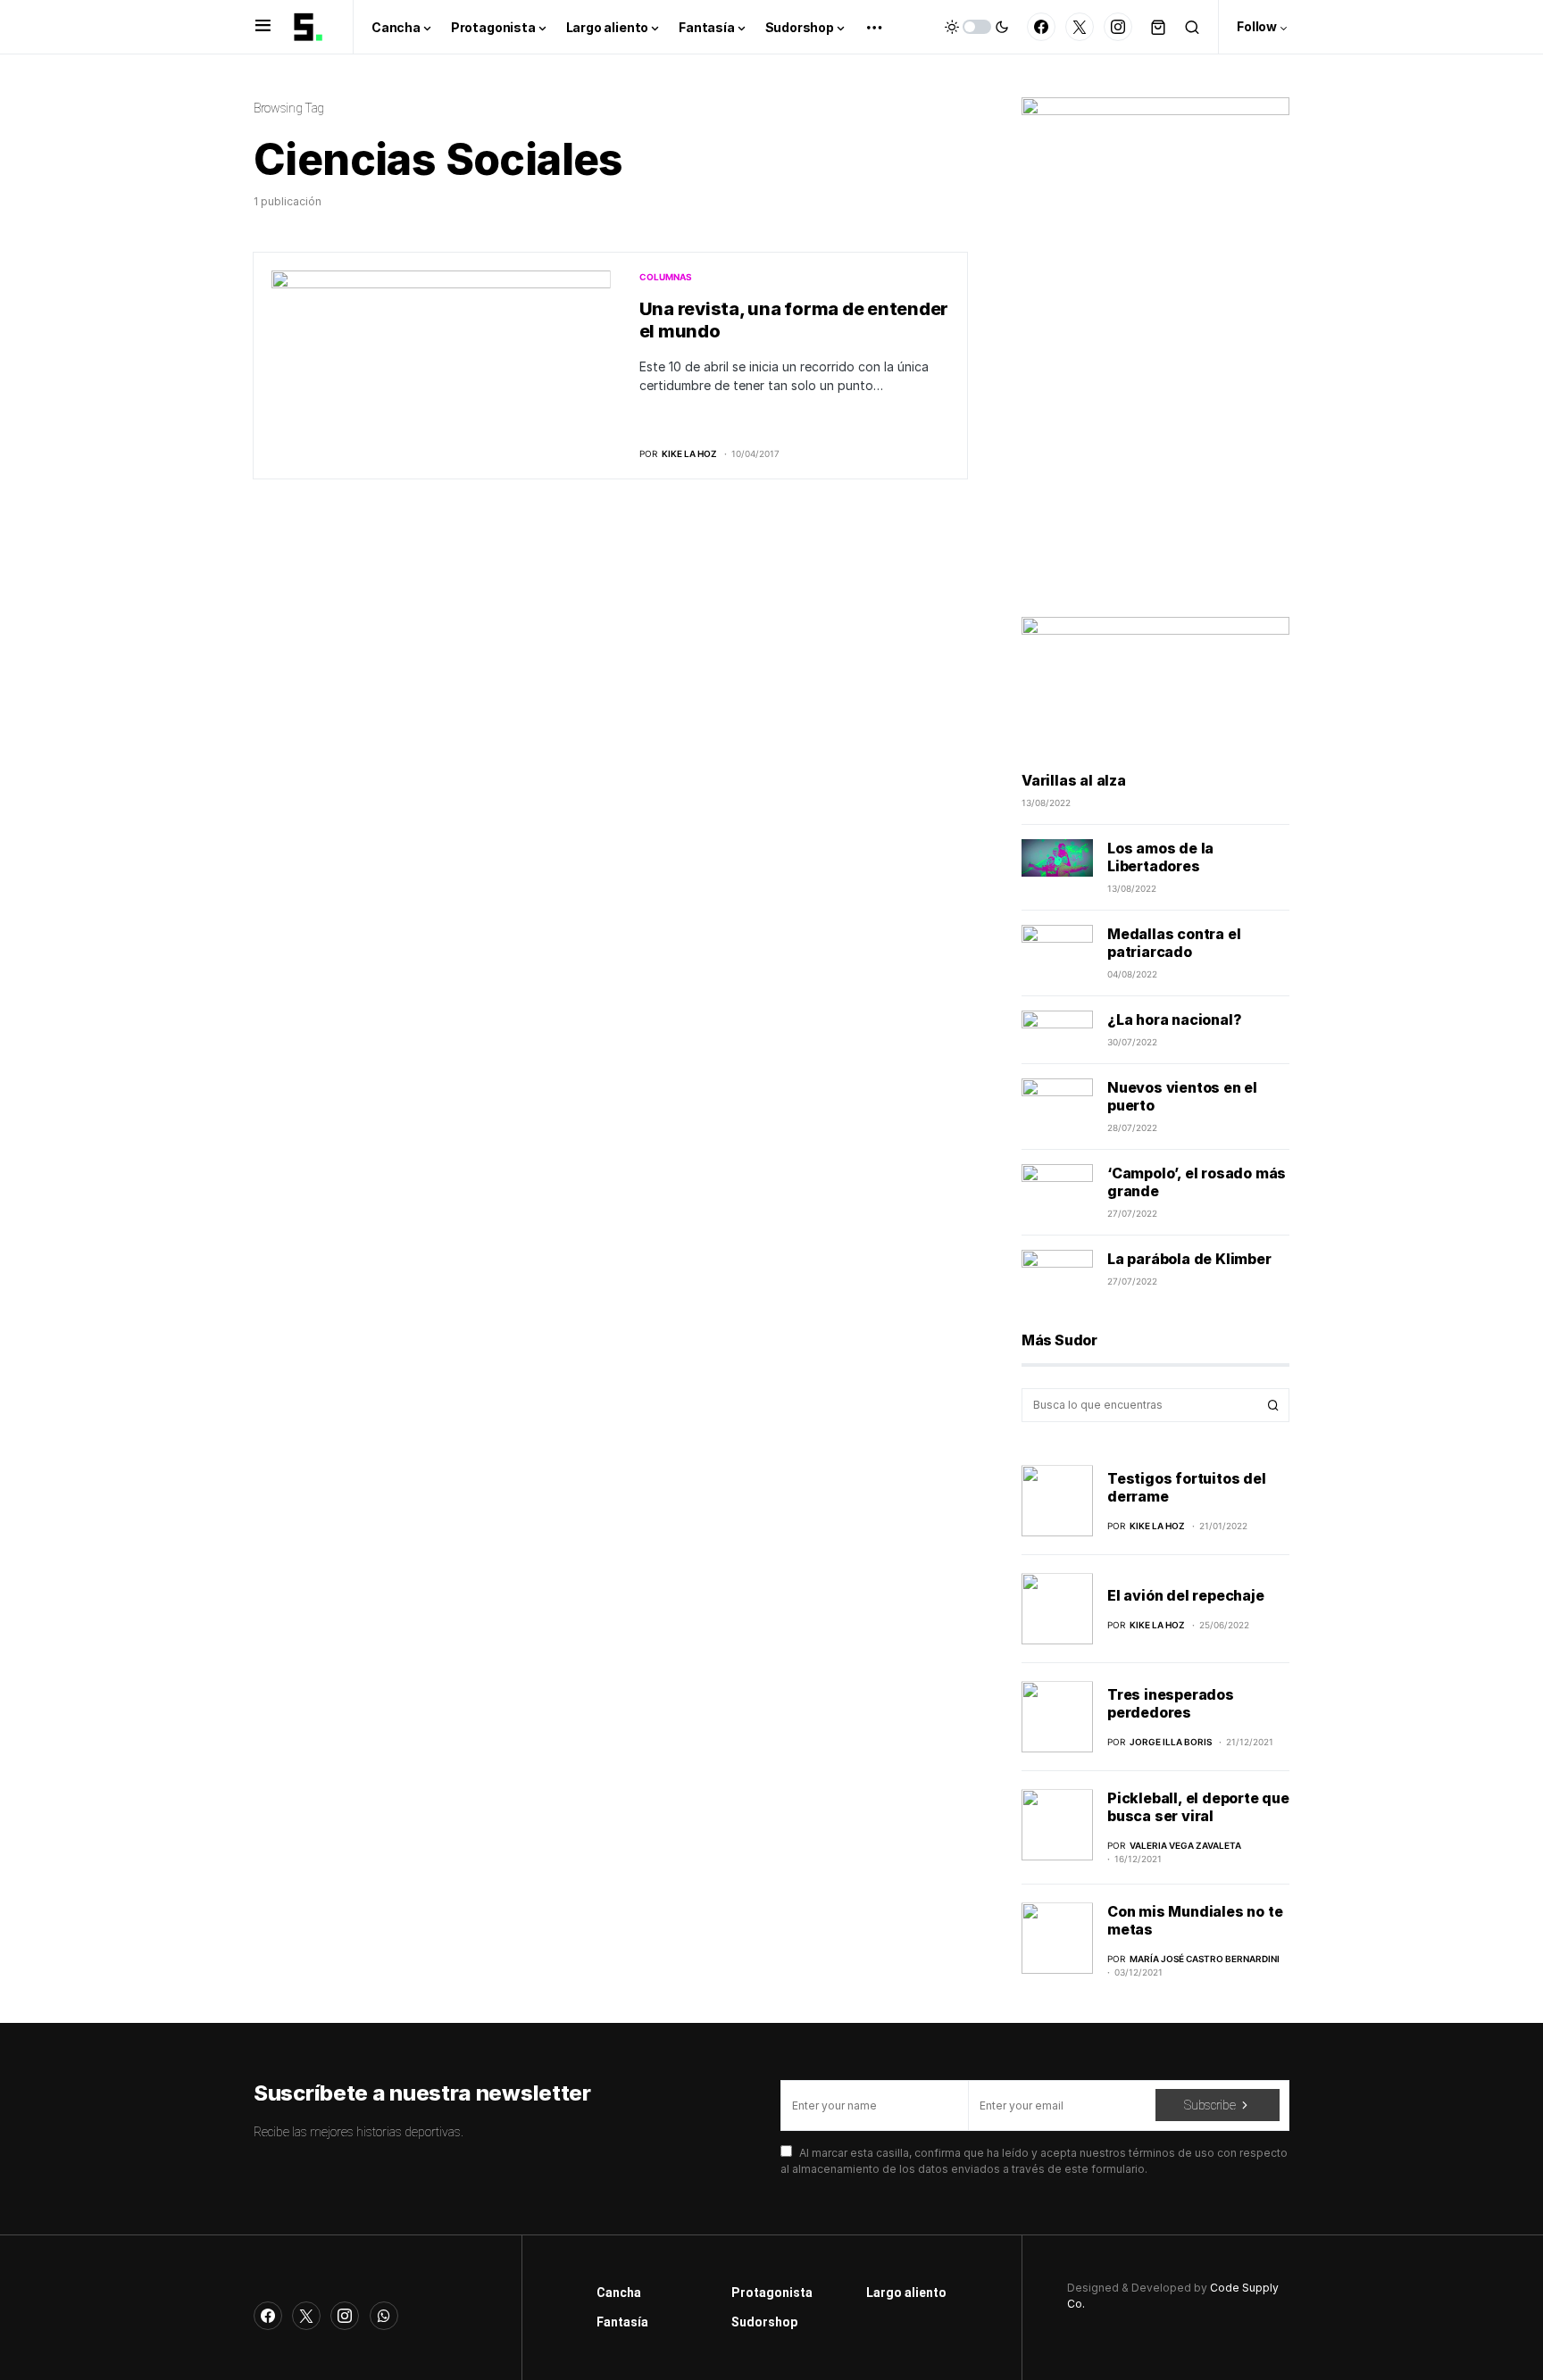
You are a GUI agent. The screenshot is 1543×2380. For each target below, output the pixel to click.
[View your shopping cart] (1158, 27)
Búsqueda (1273, 1405)
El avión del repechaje (1186, 1595)
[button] (263, 27)
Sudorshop (764, 2322)
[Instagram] (1118, 27)
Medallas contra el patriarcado (1174, 943)
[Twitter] (1080, 27)
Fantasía (622, 2322)
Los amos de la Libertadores (1160, 857)
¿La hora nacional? (1174, 1019)
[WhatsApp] (384, 2316)
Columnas (666, 277)
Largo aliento (906, 2293)
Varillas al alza (1074, 780)
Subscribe (1209, 2105)
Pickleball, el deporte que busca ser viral (1198, 1807)
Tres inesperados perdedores (1171, 1703)
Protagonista (772, 2293)
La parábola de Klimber (1189, 1259)
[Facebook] (1041, 27)
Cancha (619, 2293)
